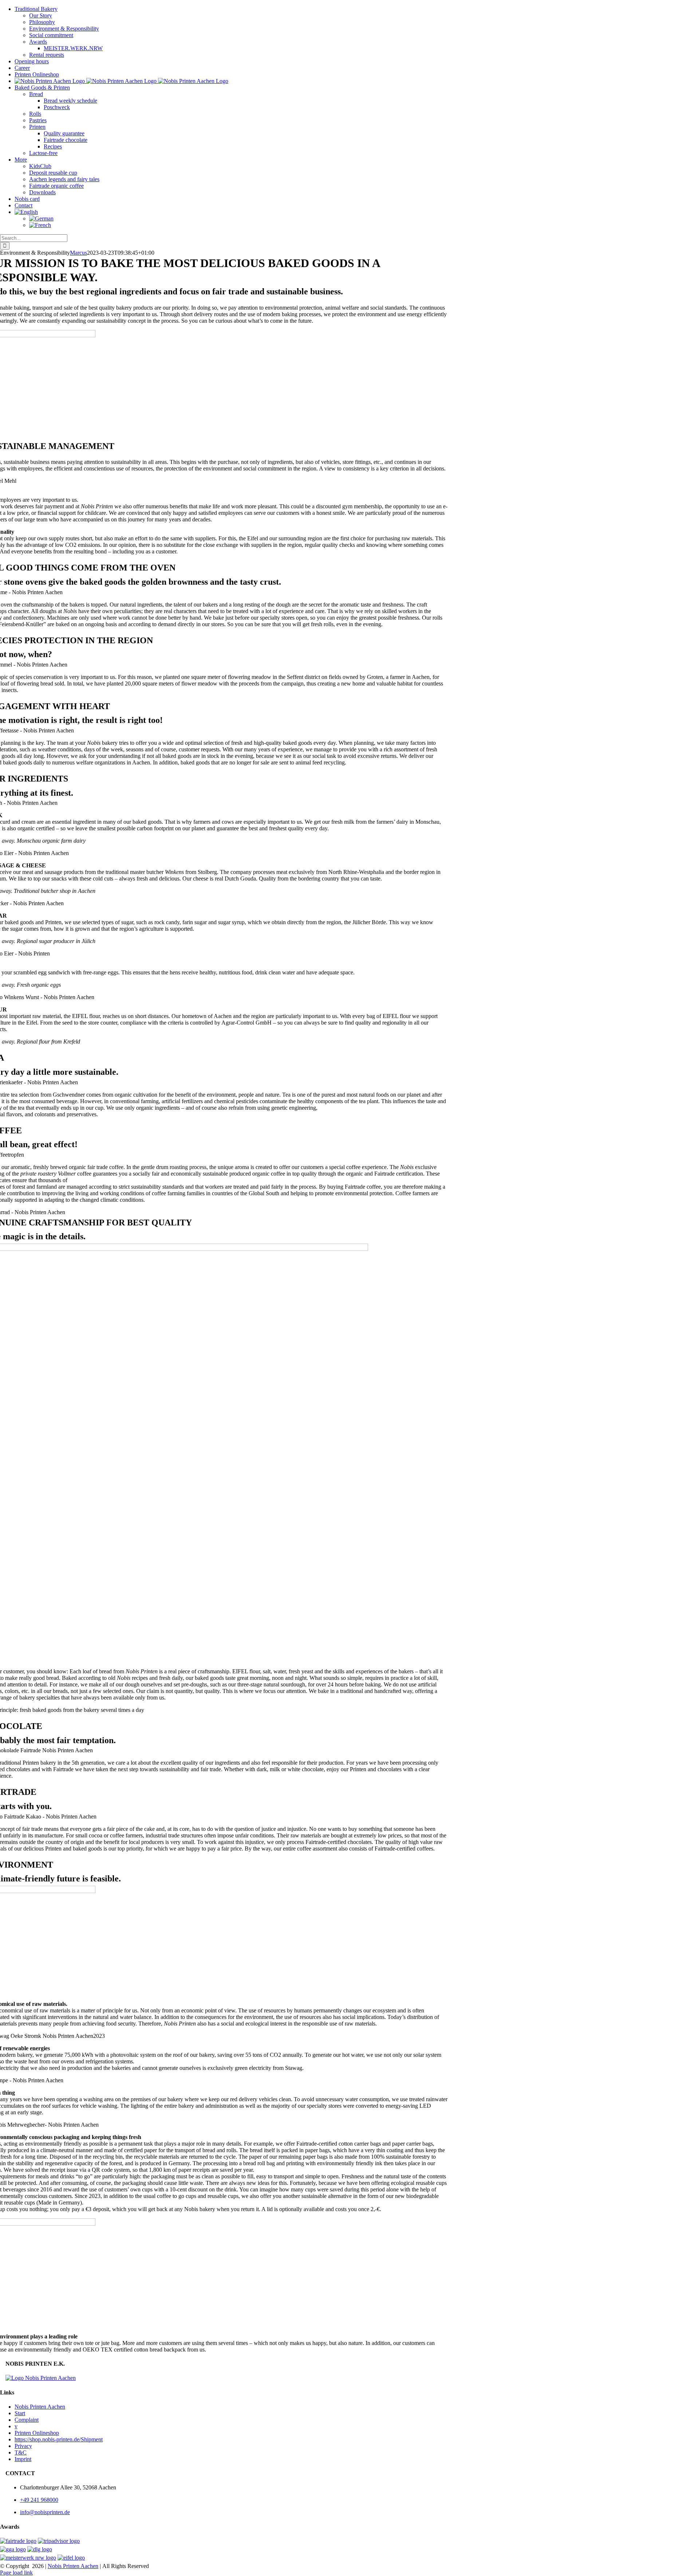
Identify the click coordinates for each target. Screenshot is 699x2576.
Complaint (27, 2420)
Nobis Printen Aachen (40, 2407)
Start (20, 2413)
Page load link (16, 2573)
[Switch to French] (364, 225)
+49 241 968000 (39, 2500)
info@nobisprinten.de (45, 2512)
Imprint (23, 2459)
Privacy (23, 2446)
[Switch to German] (364, 219)
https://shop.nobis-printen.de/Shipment (59, 2439)
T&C (21, 2452)
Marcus (78, 253)
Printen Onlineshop (37, 2433)
